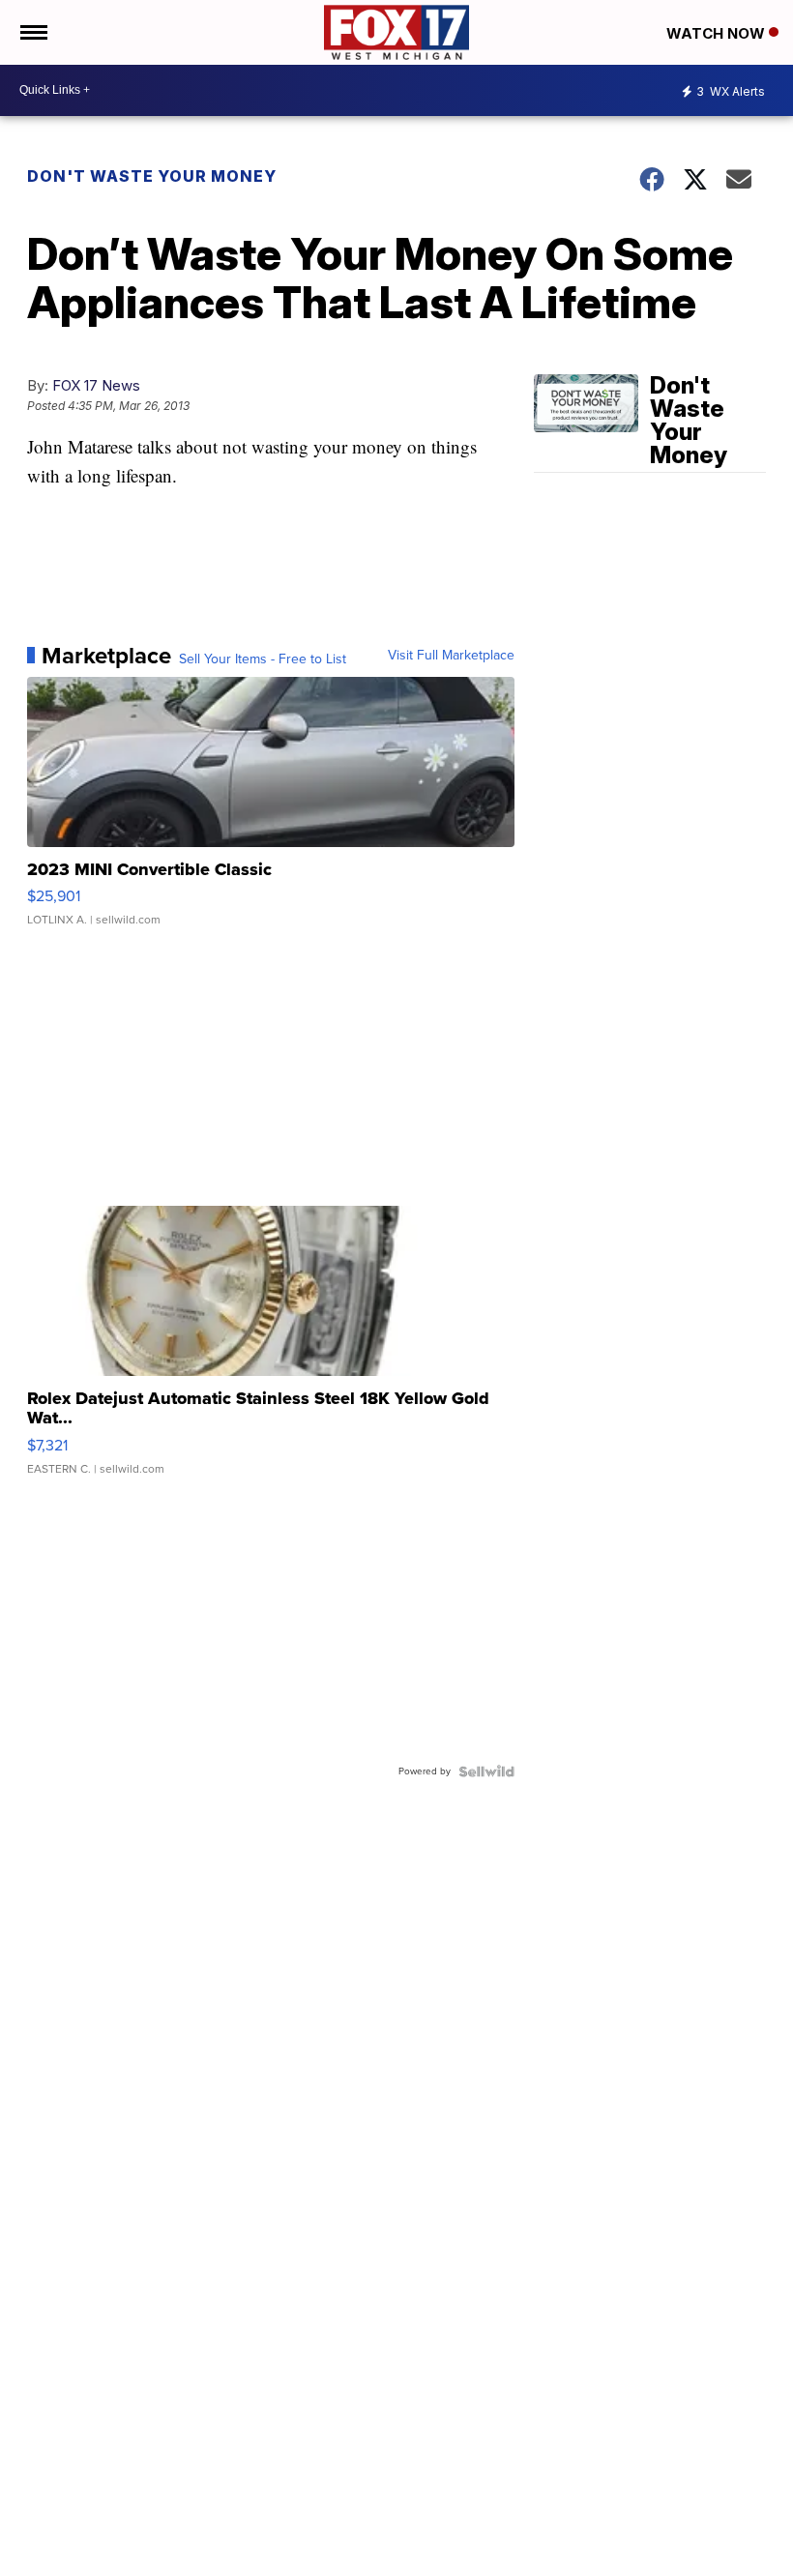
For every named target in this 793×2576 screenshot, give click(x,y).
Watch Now (718, 33)
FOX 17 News (96, 385)
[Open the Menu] (32, 32)
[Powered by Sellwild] (486, 1771)
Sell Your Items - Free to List (263, 659)
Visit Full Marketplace (451, 656)
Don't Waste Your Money (152, 176)
